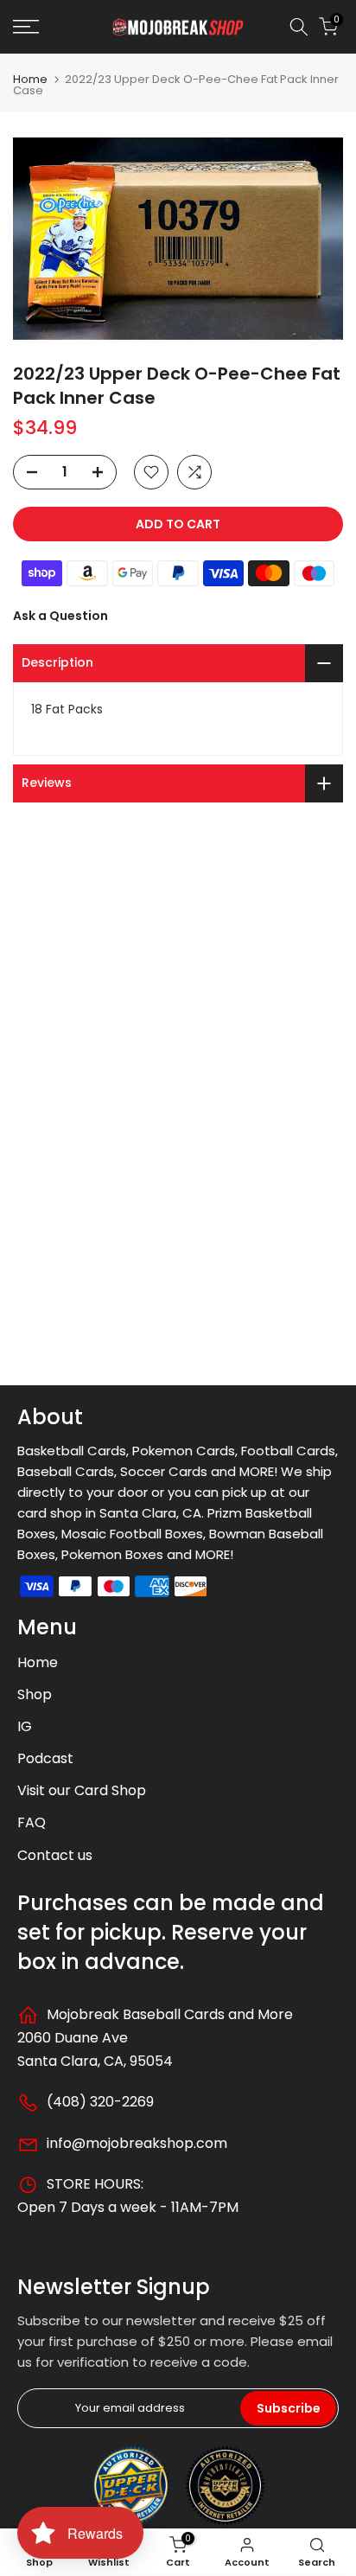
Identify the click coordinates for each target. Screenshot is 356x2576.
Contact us (55, 1855)
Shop (35, 1694)
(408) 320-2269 (99, 2102)
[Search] (299, 27)
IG (25, 1726)
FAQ (32, 1822)
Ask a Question (60, 616)
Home (30, 79)
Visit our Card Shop (82, 1790)
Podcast (45, 1758)
